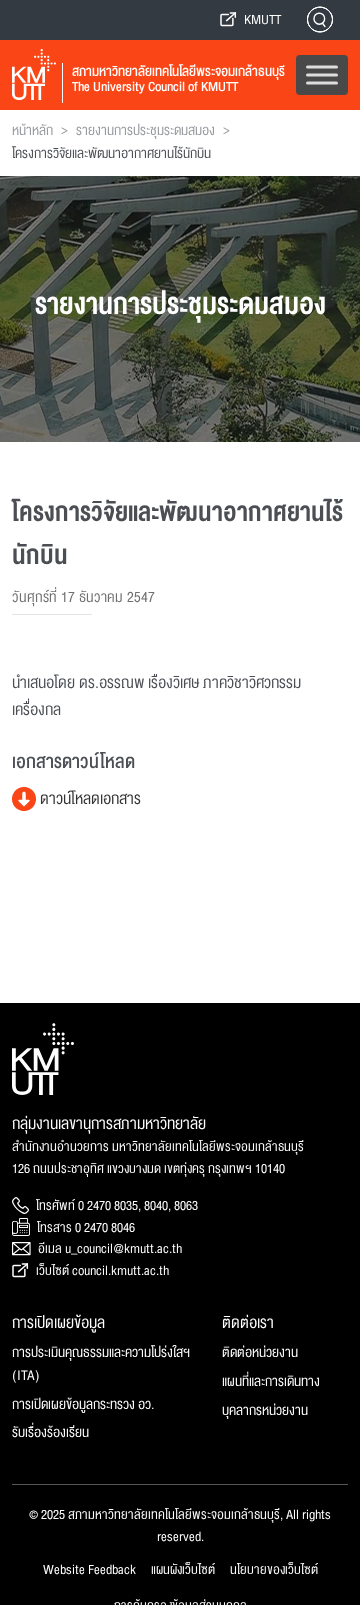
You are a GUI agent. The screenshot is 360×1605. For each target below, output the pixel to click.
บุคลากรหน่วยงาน (265, 1410)
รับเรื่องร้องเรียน (50, 1432)
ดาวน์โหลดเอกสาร (88, 799)
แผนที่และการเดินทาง (271, 1381)
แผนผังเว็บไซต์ (183, 1570)
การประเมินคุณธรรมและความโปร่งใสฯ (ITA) (101, 1364)
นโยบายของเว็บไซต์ (274, 1570)
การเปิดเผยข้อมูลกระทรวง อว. (83, 1404)
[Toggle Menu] (322, 74)
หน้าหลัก (32, 131)
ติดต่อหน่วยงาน (260, 1352)
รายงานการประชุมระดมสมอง (145, 131)
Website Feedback (89, 1570)
